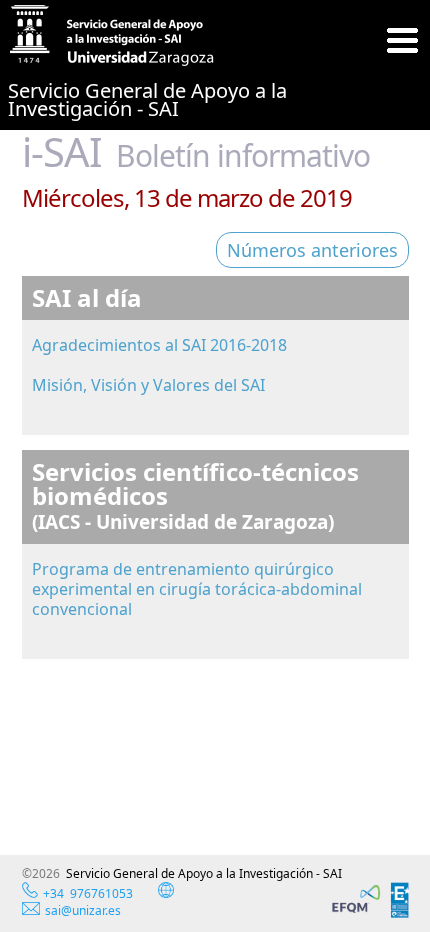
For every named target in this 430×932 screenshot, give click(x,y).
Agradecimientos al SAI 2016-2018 (159, 345)
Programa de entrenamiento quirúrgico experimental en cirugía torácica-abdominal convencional (197, 589)
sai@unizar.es (83, 910)
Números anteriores (312, 250)
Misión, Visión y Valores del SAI (148, 385)
